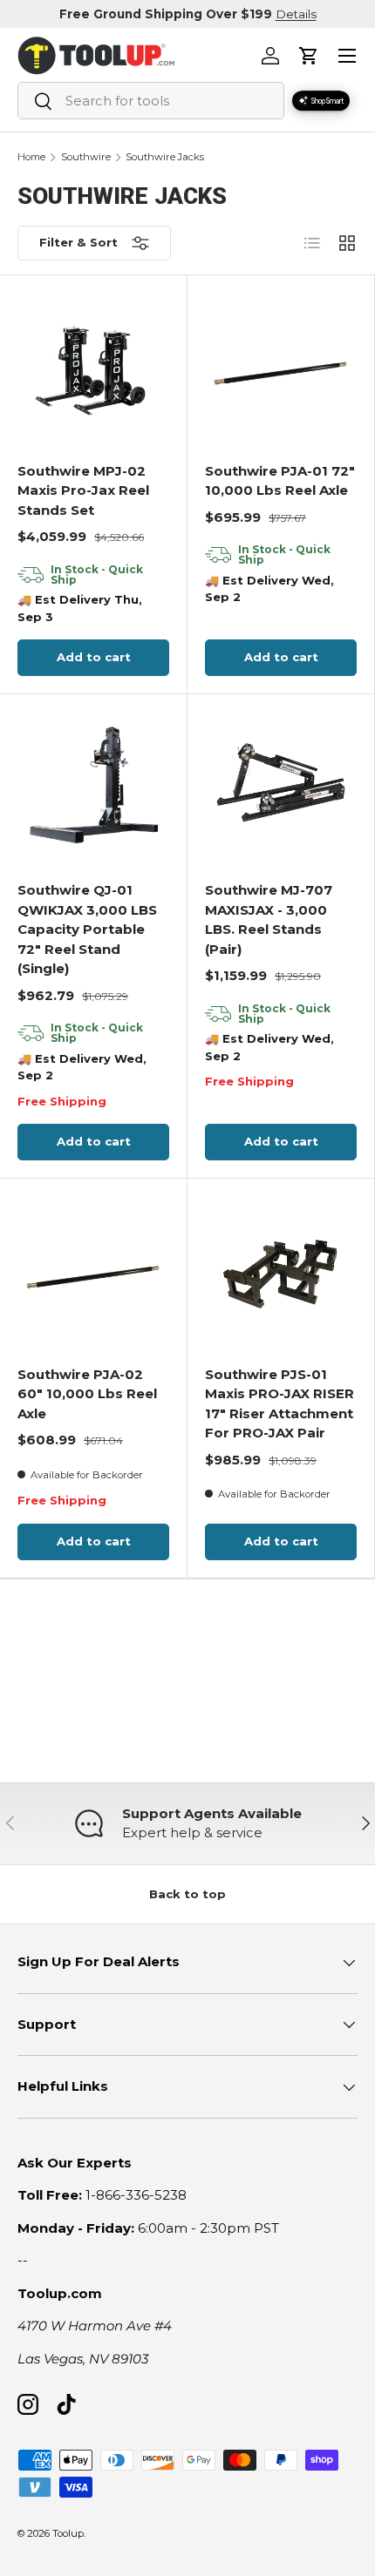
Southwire (86, 157)
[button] (309, 56)
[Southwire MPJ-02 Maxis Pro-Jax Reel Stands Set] (94, 368)
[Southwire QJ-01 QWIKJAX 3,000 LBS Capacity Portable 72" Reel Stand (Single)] (94, 788)
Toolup (68, 2533)
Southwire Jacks (165, 157)
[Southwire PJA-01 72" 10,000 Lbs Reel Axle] (281, 368)
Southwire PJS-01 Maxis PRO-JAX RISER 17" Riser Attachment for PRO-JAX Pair (280, 1404)
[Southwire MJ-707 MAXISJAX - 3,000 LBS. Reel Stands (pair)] (281, 788)
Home (31, 157)
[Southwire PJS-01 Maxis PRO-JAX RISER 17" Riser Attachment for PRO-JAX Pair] (281, 1272)
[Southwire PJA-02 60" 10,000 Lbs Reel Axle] (94, 1272)
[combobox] (151, 101)
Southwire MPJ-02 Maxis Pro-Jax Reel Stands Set (83, 490)
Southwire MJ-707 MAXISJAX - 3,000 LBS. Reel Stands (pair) (269, 920)
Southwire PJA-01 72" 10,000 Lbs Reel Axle (280, 481)
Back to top (187, 1894)
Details (296, 14)
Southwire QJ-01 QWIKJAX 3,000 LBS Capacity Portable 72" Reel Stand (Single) (87, 929)
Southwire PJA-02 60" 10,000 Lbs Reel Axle (87, 1394)
